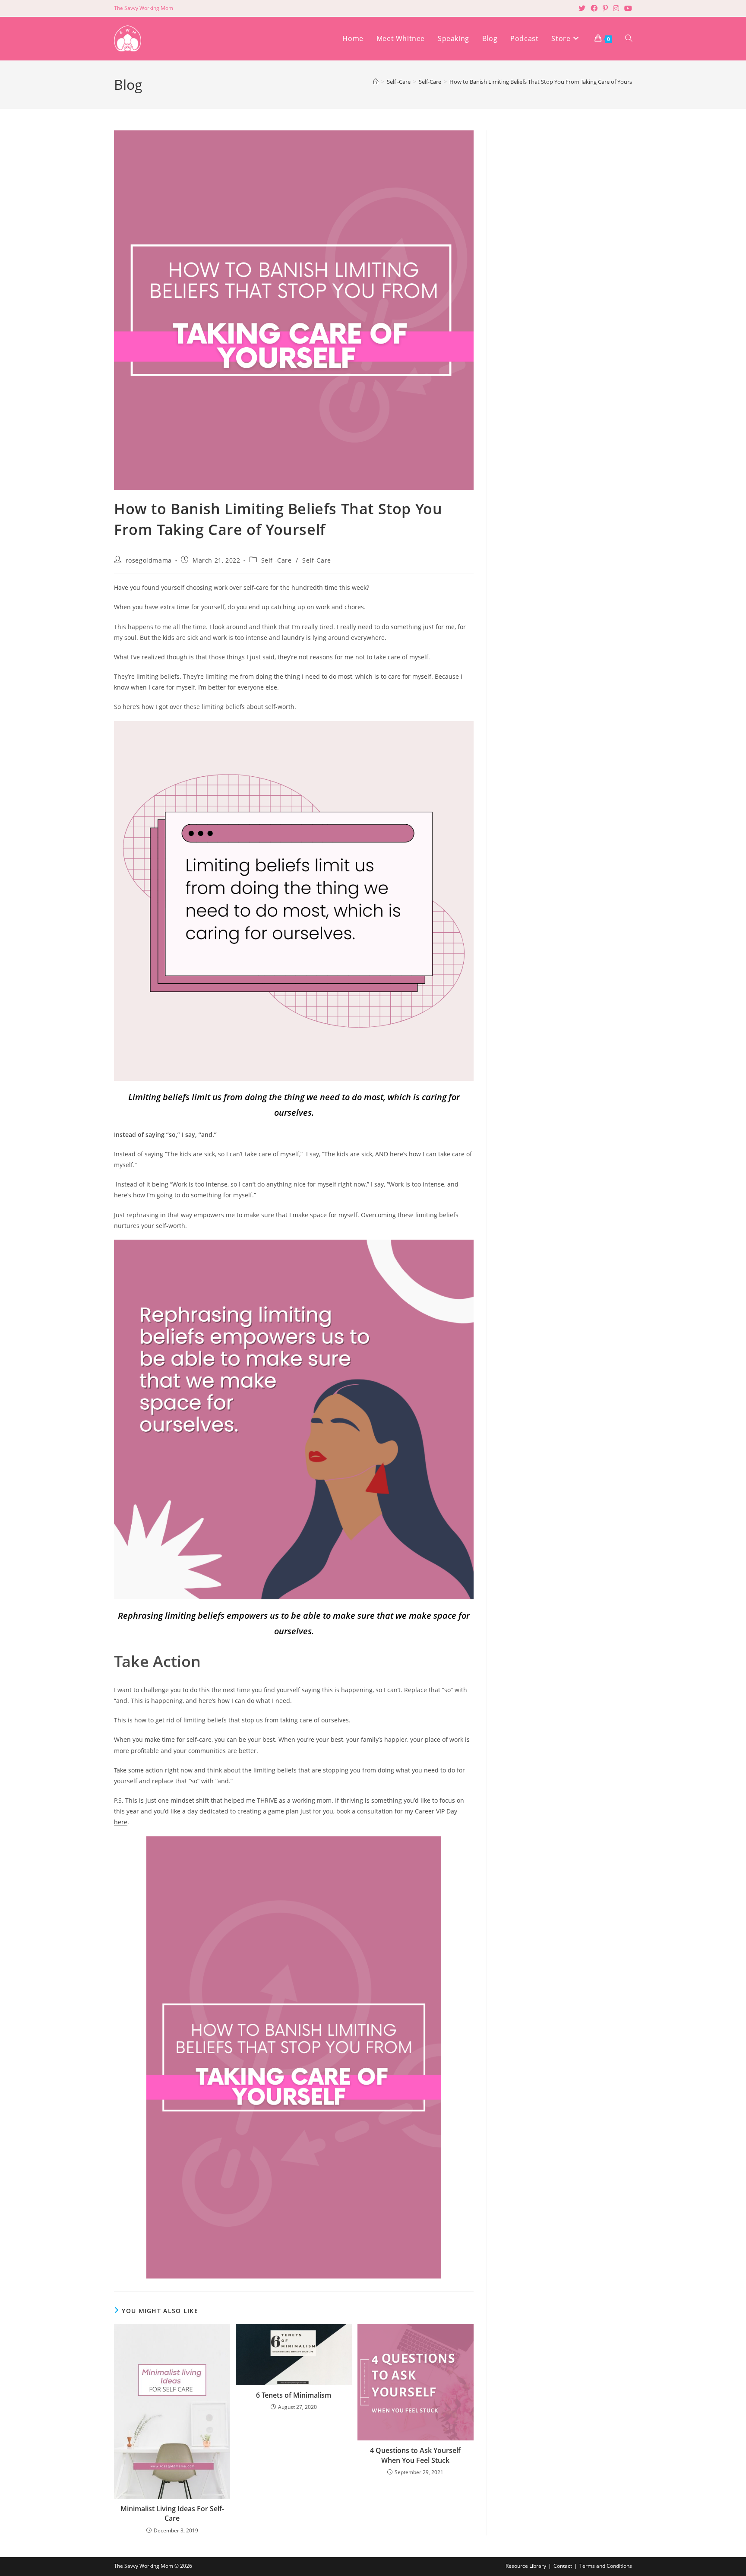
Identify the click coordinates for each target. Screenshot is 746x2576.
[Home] (376, 82)
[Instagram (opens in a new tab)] (616, 8)
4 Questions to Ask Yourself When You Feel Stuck (415, 2455)
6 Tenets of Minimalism (294, 2395)
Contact (563, 2566)
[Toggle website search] (629, 39)
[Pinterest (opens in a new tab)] (605, 8)
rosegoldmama (149, 560)
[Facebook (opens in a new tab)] (594, 8)
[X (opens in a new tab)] (582, 8)
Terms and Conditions (606, 2566)
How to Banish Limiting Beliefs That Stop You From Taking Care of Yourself (544, 82)
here (121, 1822)
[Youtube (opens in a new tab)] (627, 8)
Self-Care (316, 560)
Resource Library (526, 2566)
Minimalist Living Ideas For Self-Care (172, 2513)
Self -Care (277, 560)
